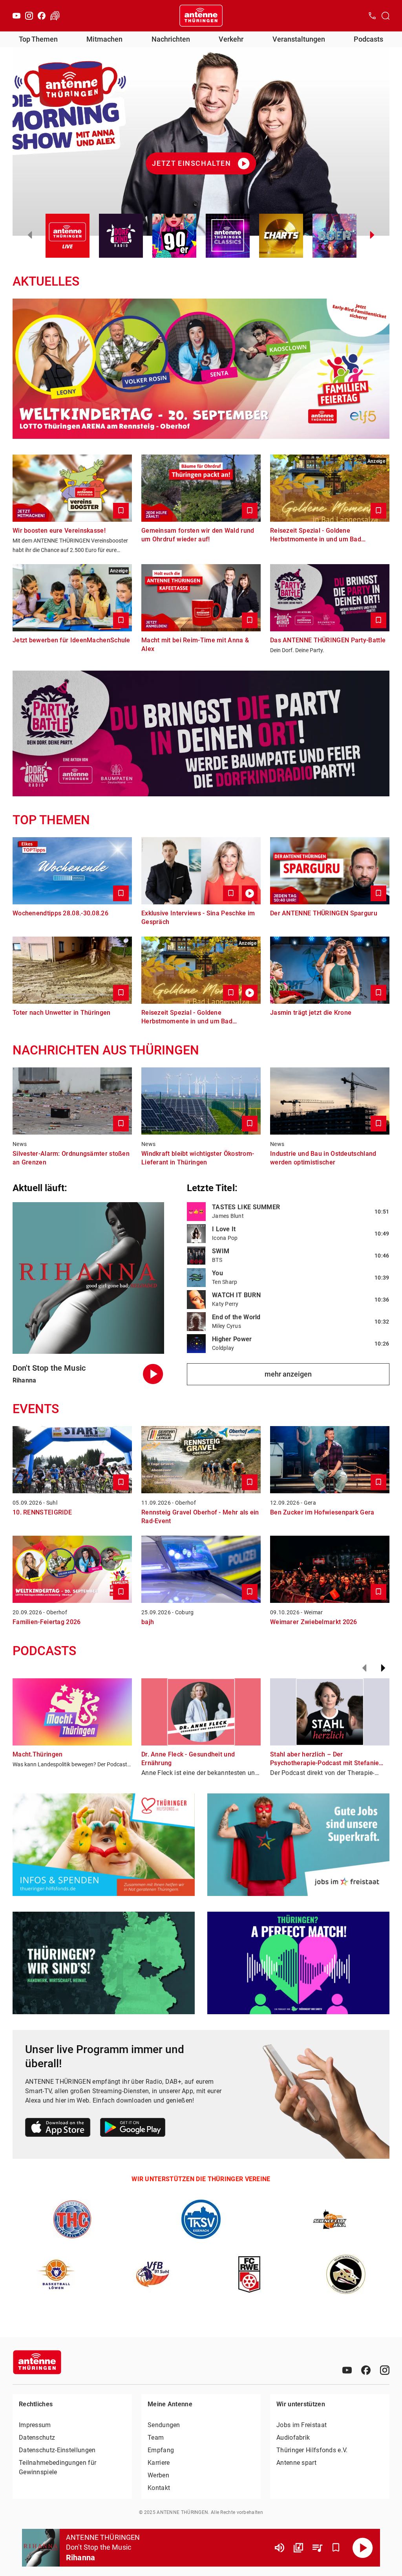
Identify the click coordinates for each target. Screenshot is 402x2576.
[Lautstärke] (280, 2548)
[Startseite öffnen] (201, 16)
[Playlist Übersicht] (317, 2548)
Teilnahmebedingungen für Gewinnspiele (58, 2467)
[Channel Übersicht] (298, 2548)
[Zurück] (364, 1668)
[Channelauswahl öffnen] (386, 16)
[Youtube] (16, 16)
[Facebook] (42, 16)
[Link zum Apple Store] (58, 2129)
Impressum (35, 2425)
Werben (158, 2475)
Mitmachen (104, 39)
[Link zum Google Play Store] (133, 2129)
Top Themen (38, 39)
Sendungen (164, 2425)
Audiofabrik (293, 2438)
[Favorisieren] (336, 2548)
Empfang (161, 2450)
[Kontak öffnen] (372, 16)
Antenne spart (296, 2463)
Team (156, 2438)
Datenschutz (37, 2438)
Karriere (159, 2463)
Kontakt (159, 2488)
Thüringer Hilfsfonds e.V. (312, 2450)
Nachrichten (171, 39)
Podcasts (368, 39)
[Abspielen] (363, 2548)
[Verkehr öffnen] (55, 16)
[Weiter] (383, 1668)
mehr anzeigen (288, 1374)
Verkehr (231, 39)
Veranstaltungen (299, 39)
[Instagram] (29, 16)
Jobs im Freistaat (301, 2425)
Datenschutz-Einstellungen (57, 2450)
